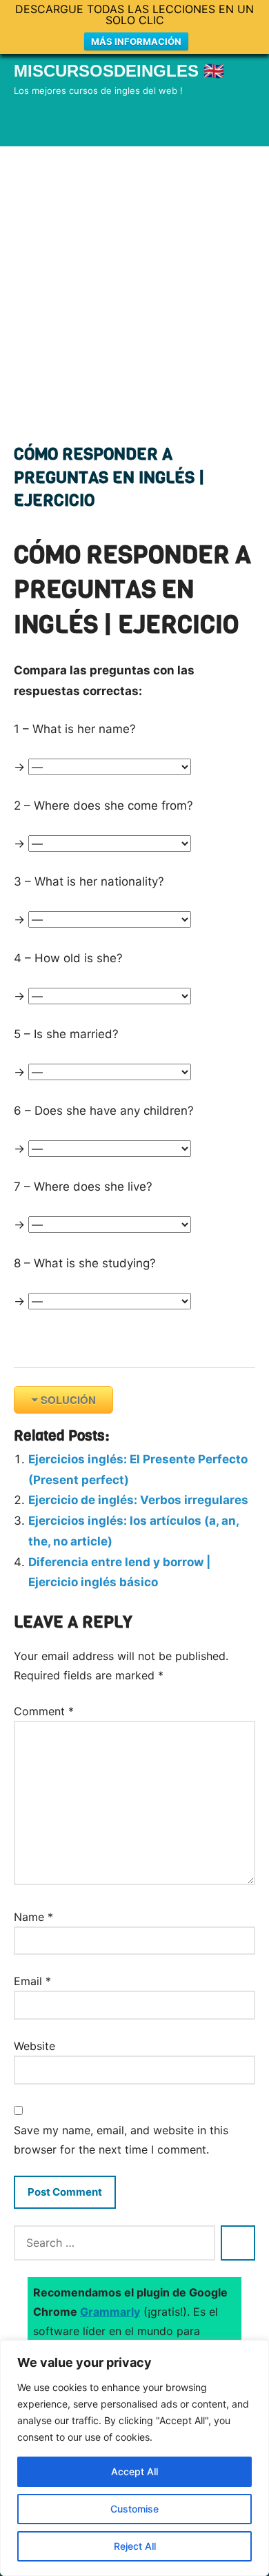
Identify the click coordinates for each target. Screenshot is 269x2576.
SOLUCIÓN (68, 1400)
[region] (134, 2458)
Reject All (135, 2546)
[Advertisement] (134, 288)
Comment (44, 1711)
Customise (134, 2509)
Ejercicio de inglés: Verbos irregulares (138, 1500)
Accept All (134, 2471)
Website (34, 2046)
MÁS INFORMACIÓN (136, 41)
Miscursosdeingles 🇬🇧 (119, 71)
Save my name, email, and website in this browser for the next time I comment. (121, 2140)
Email (32, 1981)
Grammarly (110, 2312)
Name (33, 1917)
